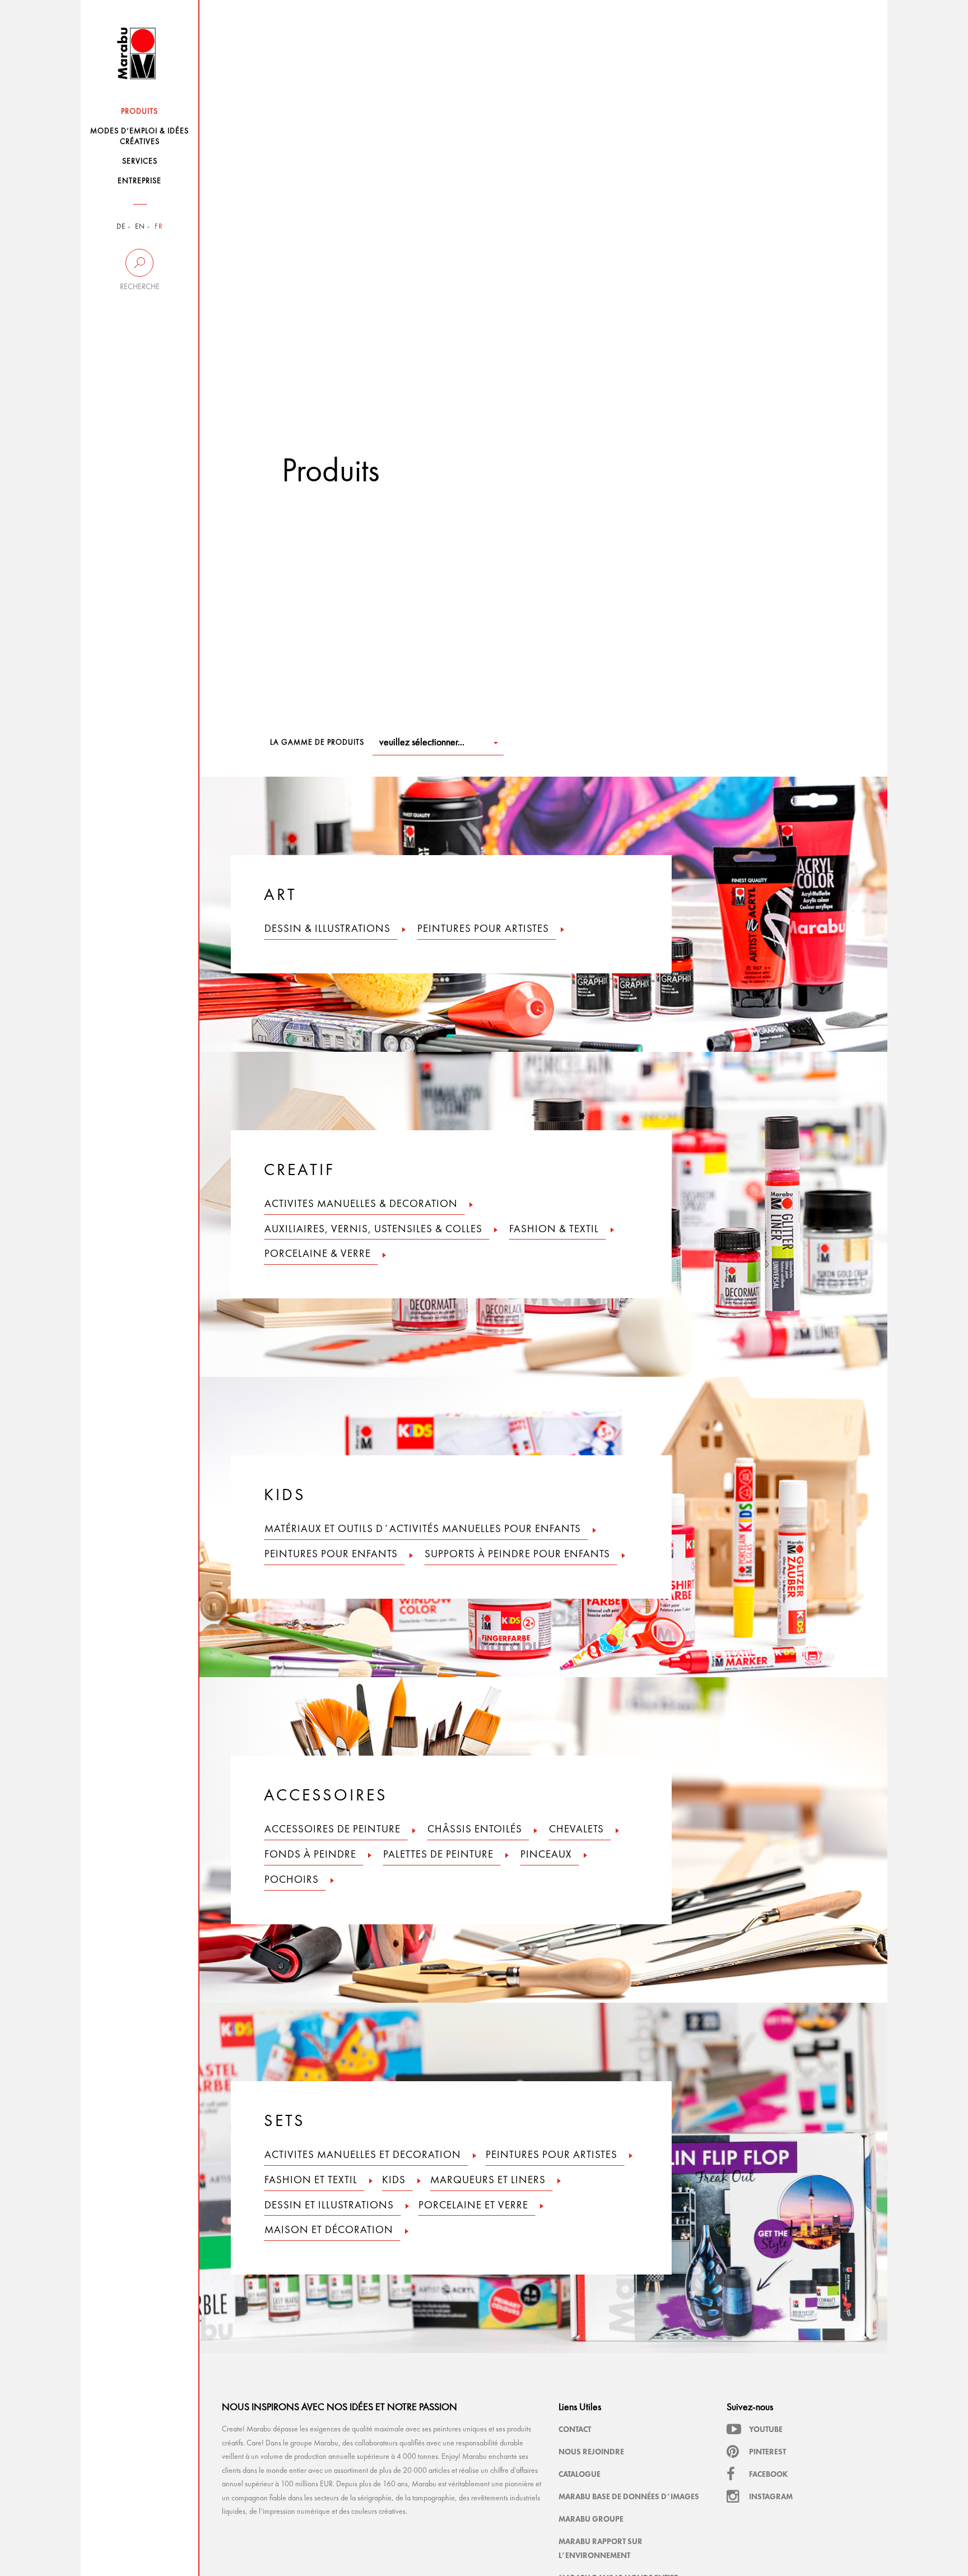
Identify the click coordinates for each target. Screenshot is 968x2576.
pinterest (767, 2452)
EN (140, 227)
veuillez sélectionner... (422, 742)
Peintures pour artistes (483, 929)
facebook (768, 2474)
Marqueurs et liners (488, 2181)
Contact (575, 2429)
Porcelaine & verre (318, 1254)
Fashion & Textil (554, 1230)
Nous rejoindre (591, 2452)
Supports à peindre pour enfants (517, 1555)
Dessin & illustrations (327, 929)
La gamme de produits (317, 742)
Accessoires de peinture (332, 1830)
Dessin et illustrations (329, 2206)
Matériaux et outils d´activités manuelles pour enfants (423, 1530)
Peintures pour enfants (331, 1555)
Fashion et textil (311, 2181)
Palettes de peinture (438, 1855)
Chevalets (576, 1830)
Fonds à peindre (310, 1855)
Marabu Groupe (591, 2519)
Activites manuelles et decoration (363, 2155)
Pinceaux (546, 1855)
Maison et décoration (329, 2231)
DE (121, 227)
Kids (394, 2181)
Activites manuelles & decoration (361, 1205)
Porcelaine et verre (473, 2206)
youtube (766, 2429)
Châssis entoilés (475, 1830)
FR (159, 227)
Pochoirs (292, 1880)
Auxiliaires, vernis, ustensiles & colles (373, 1230)
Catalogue (580, 2474)
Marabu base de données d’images (629, 2496)
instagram (771, 2496)
